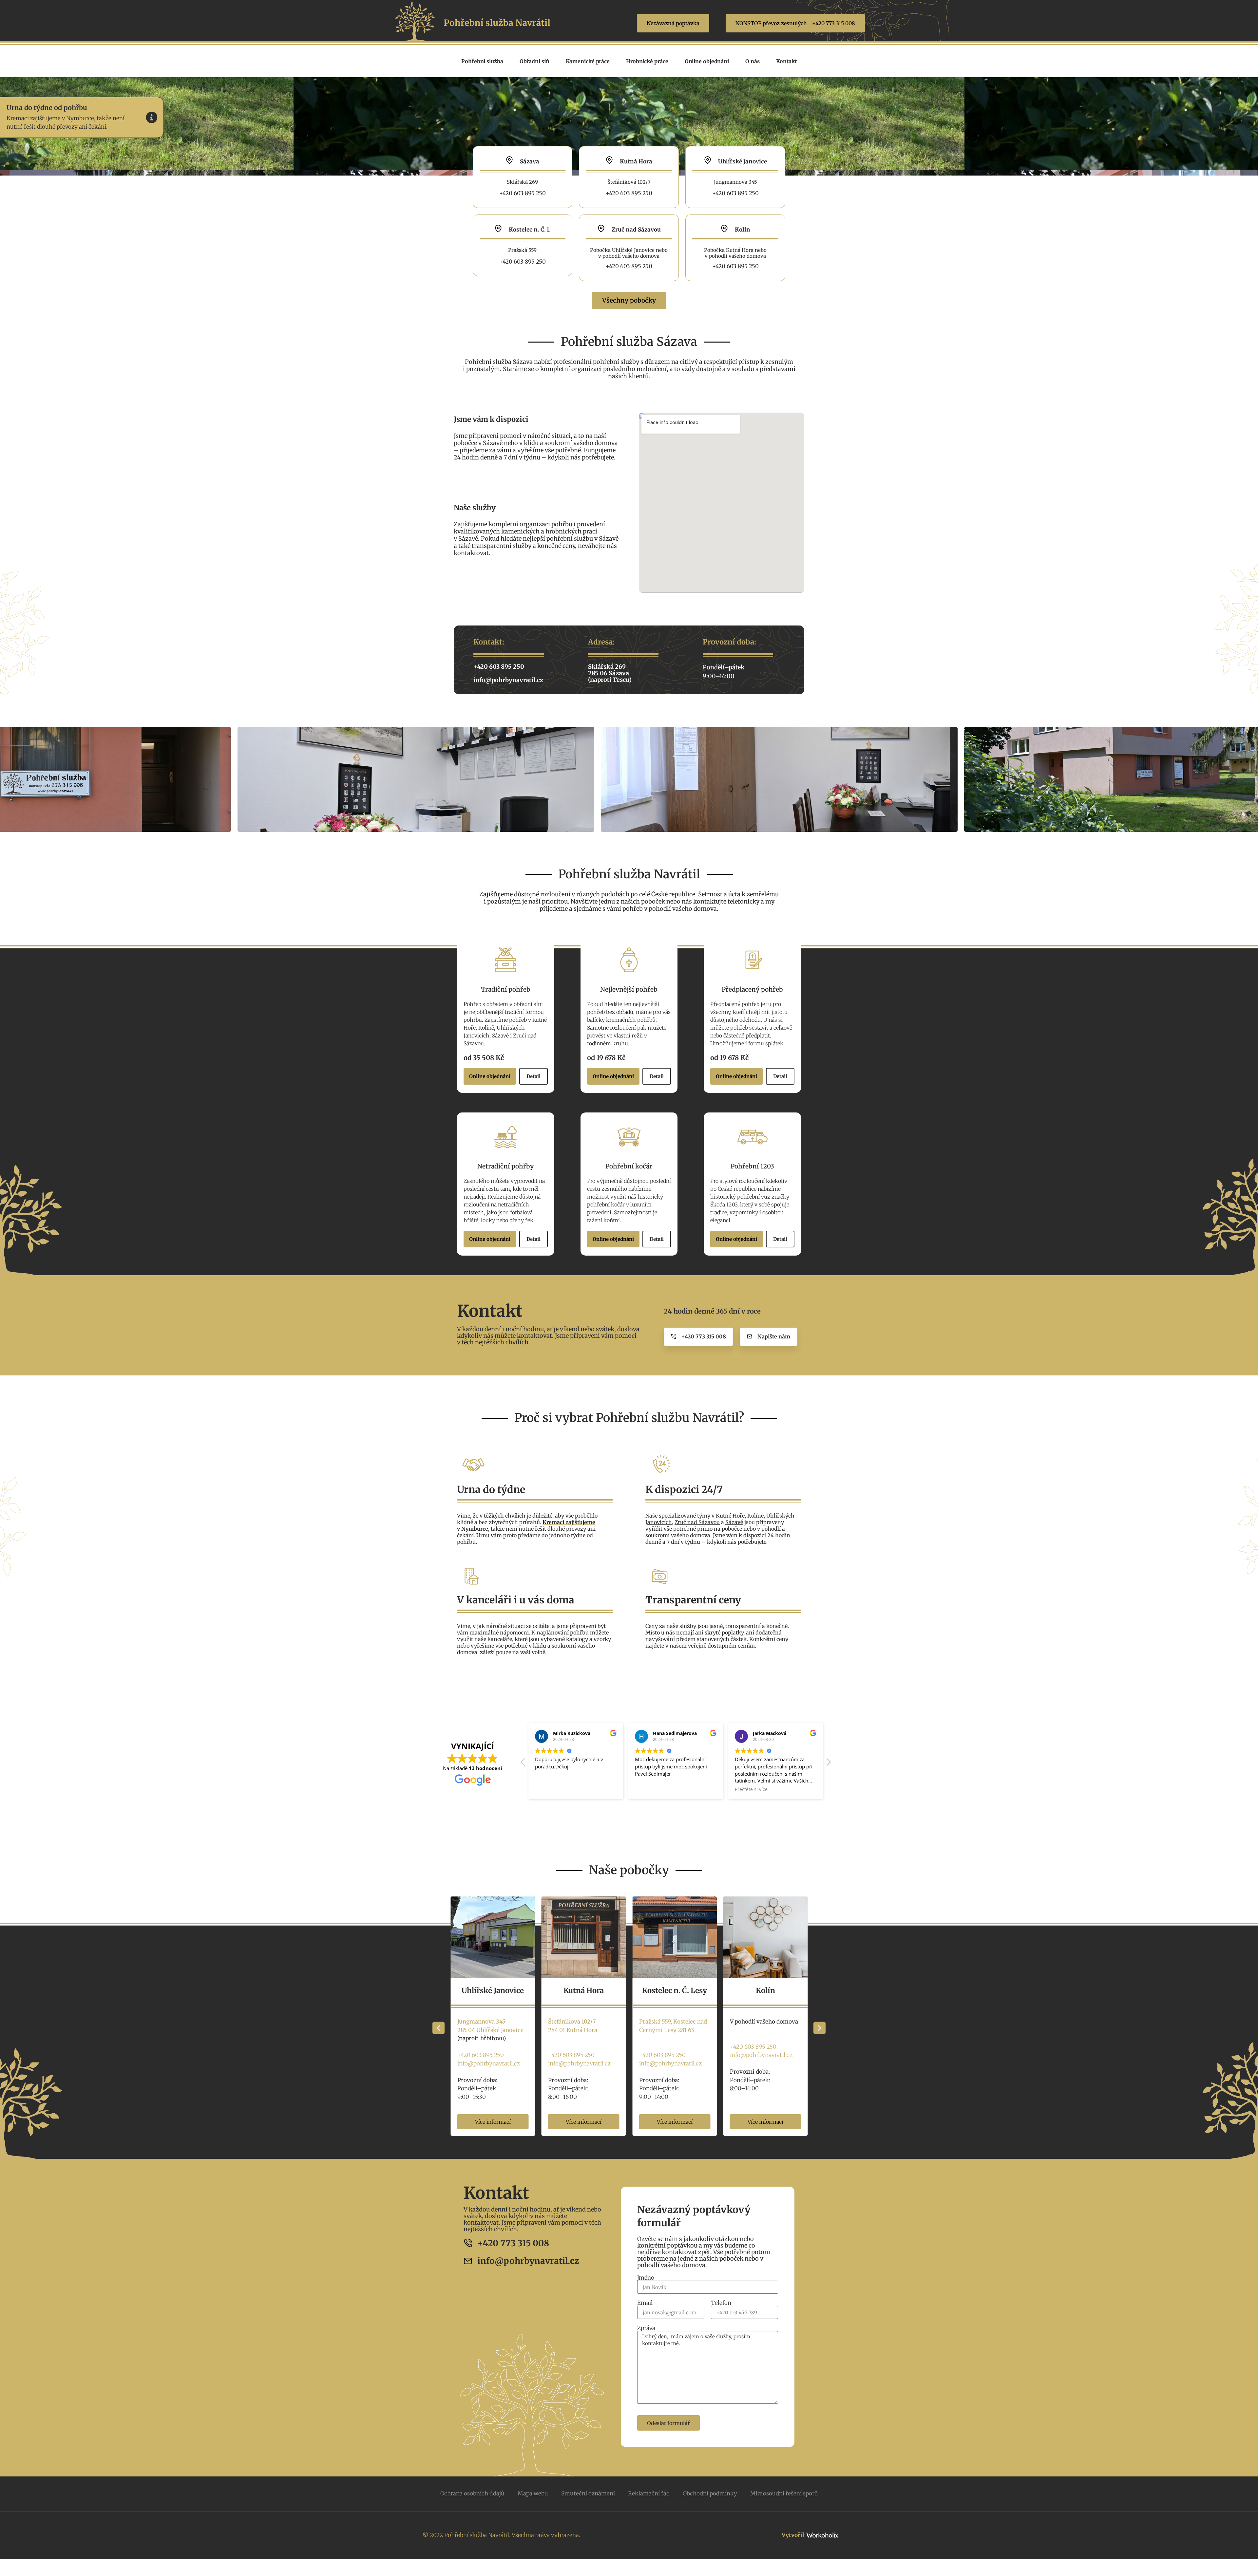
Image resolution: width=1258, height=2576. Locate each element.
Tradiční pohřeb (506, 989)
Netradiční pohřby (505, 1166)
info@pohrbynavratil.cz (488, 2063)
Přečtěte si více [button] (551, 1789)
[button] (828, 1764)
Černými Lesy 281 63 (485, 2030)
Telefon (721, 2303)
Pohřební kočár (629, 1166)
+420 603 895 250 (480, 2055)
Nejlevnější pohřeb (629, 989)
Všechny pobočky (629, 300)
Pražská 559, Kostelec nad (491, 2022)
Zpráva (646, 2328)
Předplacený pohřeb (752, 989)
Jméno (646, 2278)
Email (645, 2303)
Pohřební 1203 (752, 1166)
